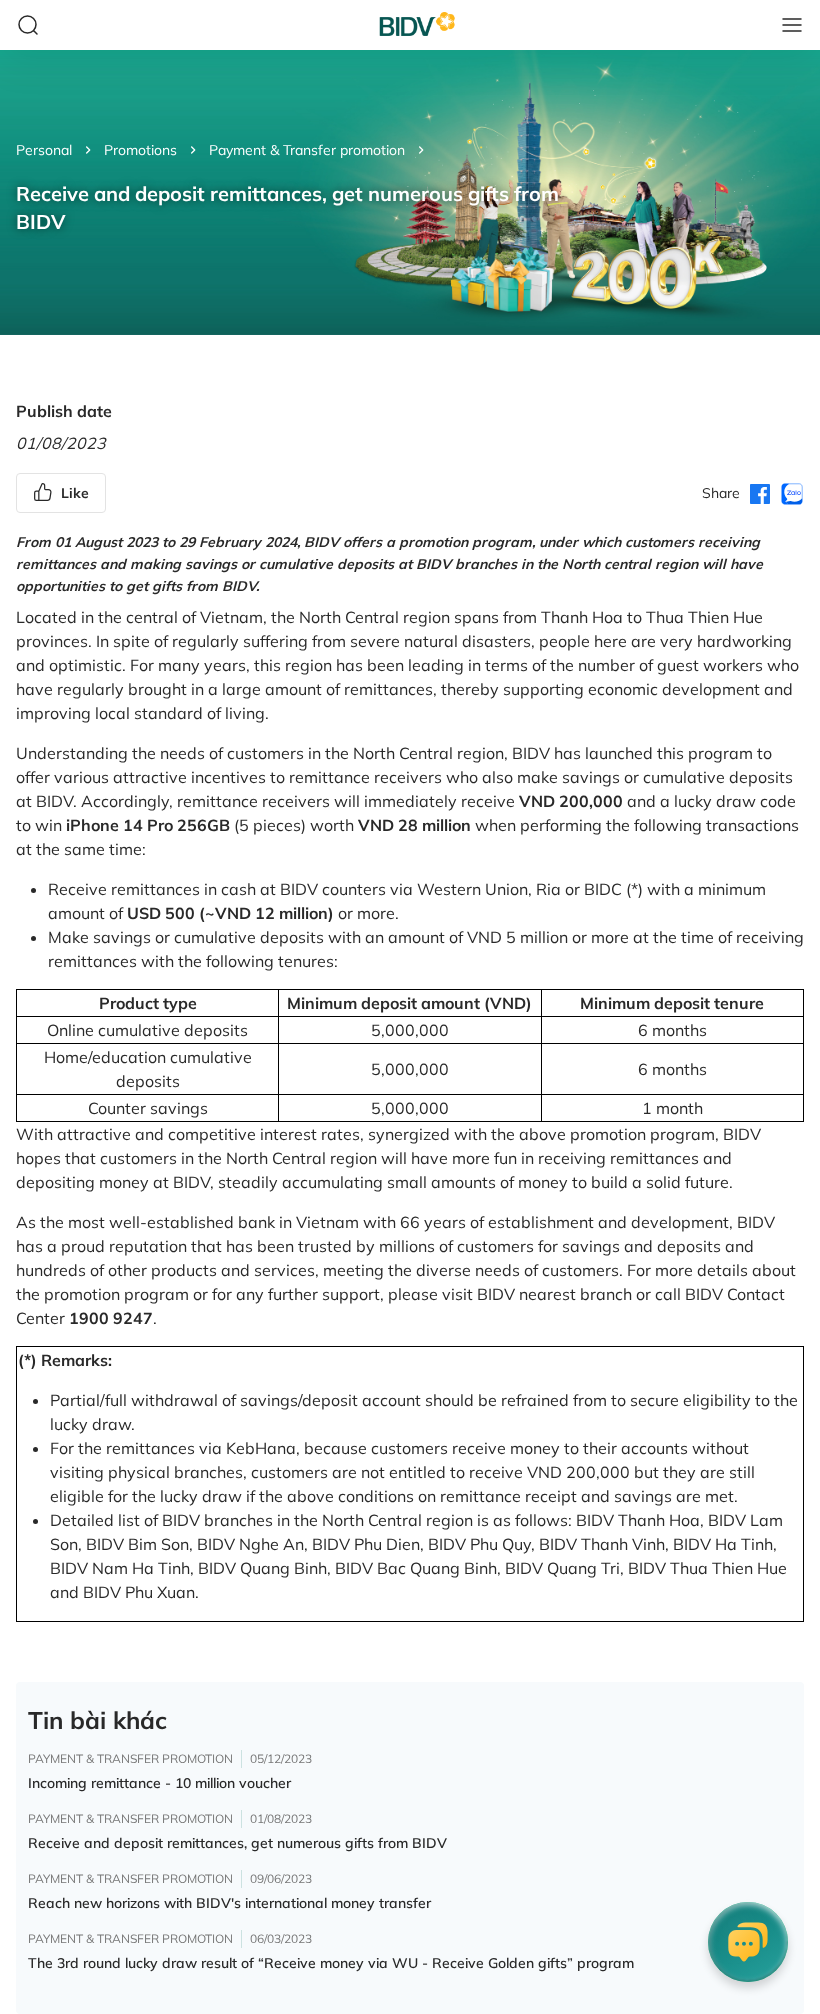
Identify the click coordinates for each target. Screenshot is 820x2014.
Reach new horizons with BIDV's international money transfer (229, 1903)
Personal (44, 150)
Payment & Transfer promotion (307, 150)
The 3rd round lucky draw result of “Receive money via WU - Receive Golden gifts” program (331, 1963)
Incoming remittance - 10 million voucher (159, 1783)
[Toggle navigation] (792, 25)
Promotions (140, 150)
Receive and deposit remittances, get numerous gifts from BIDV (237, 1843)
